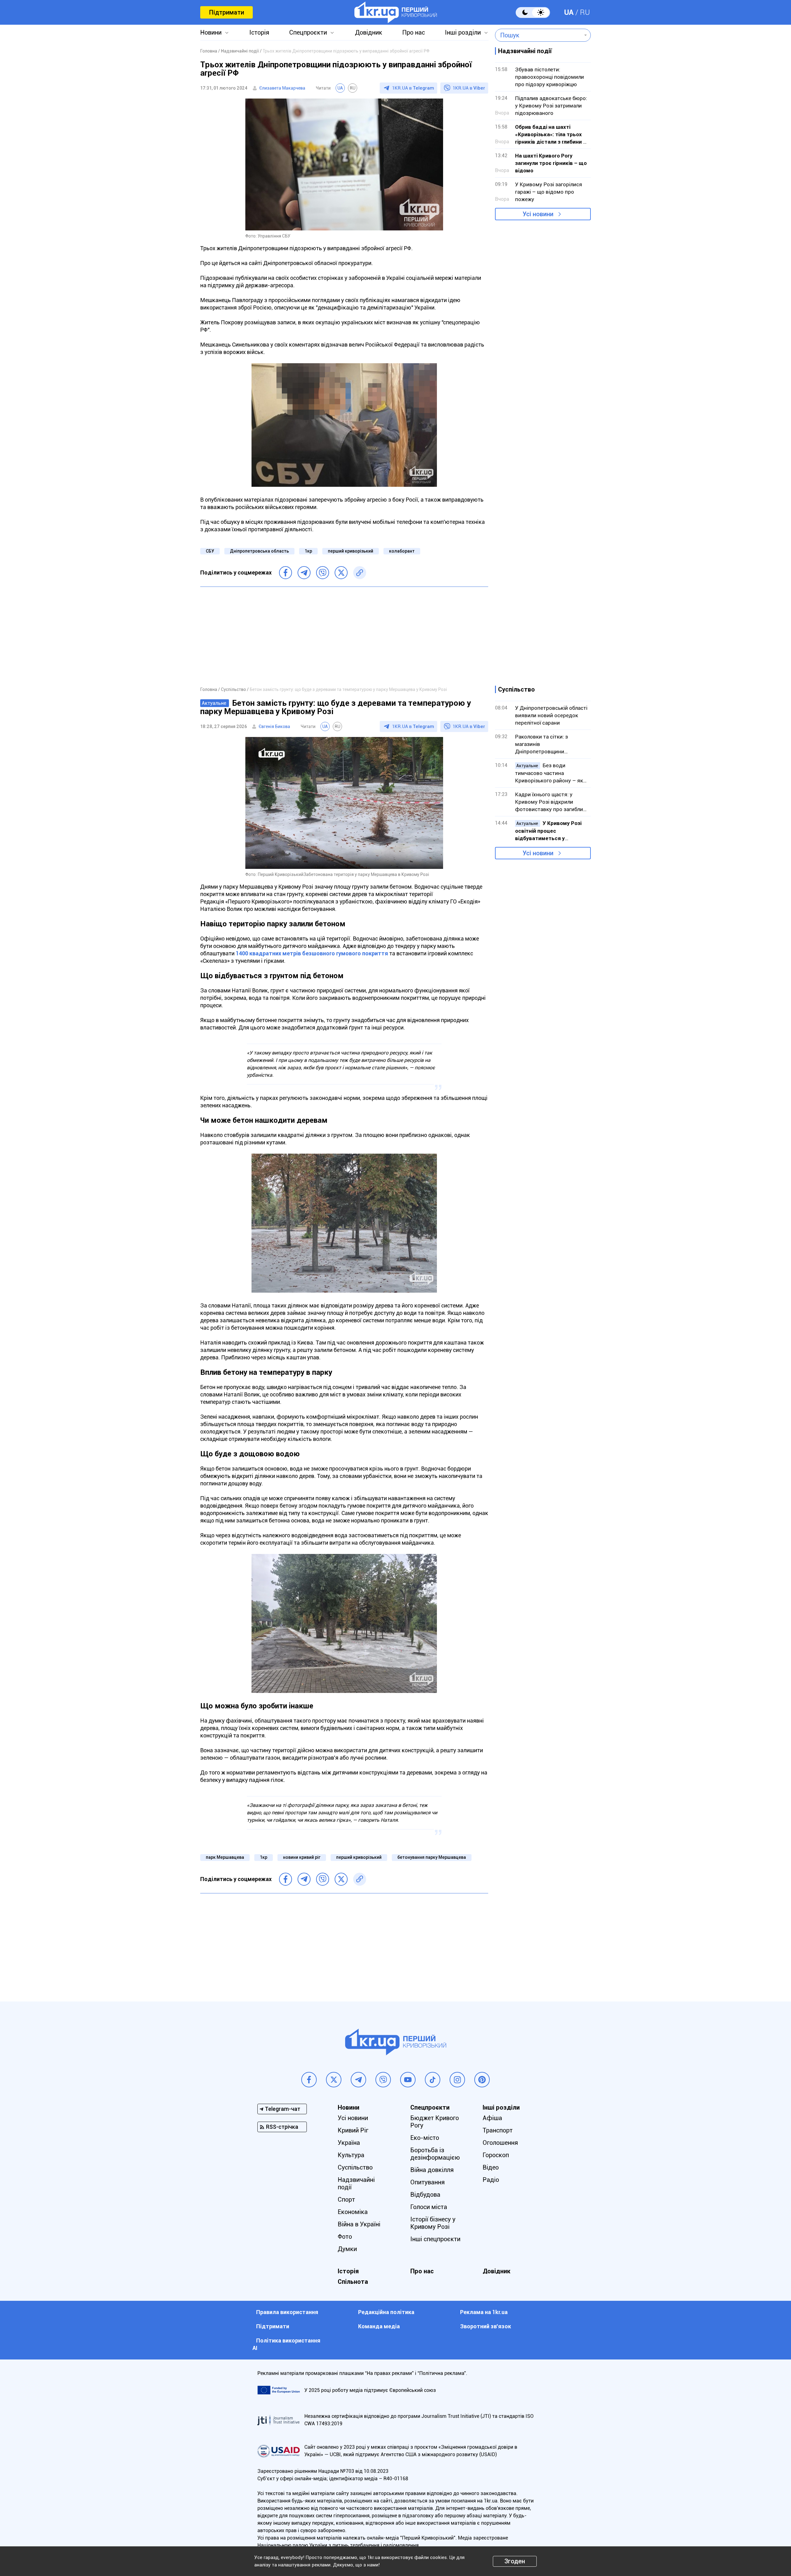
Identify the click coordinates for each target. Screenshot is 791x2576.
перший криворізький (351, 551)
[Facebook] (286, 573)
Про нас (414, 32)
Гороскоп (496, 2155)
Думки (347, 2249)
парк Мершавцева (225, 1857)
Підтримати (226, 12)
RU (585, 12)
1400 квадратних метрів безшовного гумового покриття (312, 953)
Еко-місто (425, 2138)
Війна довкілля (432, 2170)
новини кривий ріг (302, 1857)
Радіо (491, 2180)
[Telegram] (304, 573)
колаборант (402, 551)
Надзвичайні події (356, 2183)
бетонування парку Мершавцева (432, 1857)
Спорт (346, 2199)
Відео (491, 2167)
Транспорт (498, 2130)
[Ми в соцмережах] (309, 2080)
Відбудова (425, 2195)
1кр (308, 551)
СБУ (210, 551)
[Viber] (323, 573)
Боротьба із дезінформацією (435, 2154)
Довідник (369, 32)
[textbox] (538, 35)
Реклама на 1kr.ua (484, 2312)
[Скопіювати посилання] (360, 573)
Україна (349, 2143)
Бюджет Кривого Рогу (435, 2122)
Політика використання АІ (286, 2344)
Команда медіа (379, 2326)
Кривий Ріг (353, 2130)
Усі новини (538, 214)
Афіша (492, 2118)
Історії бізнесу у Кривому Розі (433, 2223)
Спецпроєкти (308, 32)
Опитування (427, 2182)
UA (569, 12)
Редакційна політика (386, 2312)
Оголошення (500, 2143)
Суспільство (355, 2167)
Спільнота (353, 2282)
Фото (345, 2237)
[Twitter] (341, 573)
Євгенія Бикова (274, 726)
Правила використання (287, 2312)
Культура (351, 2155)
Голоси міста (429, 2207)
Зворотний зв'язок (486, 2326)
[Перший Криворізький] (396, 12)
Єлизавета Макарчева (282, 88)
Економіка (353, 2212)
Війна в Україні (359, 2224)
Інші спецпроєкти (435, 2239)
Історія (259, 32)
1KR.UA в (413, 88)
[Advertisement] (344, 636)
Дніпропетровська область (259, 551)
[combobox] (538, 35)
